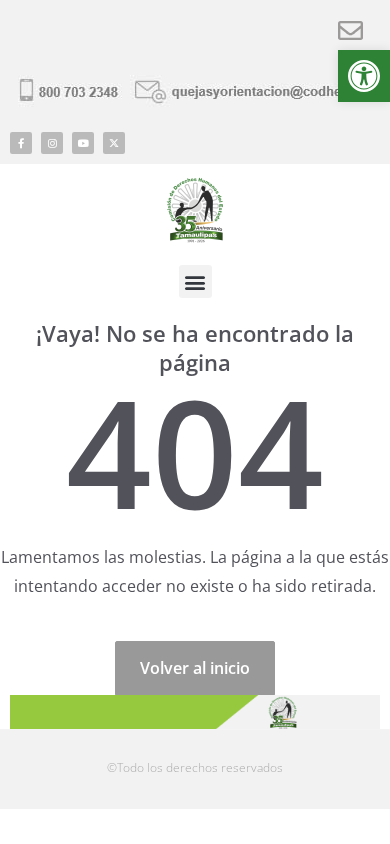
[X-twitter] (114, 143)
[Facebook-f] (21, 143)
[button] (364, 76)
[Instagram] (52, 143)
